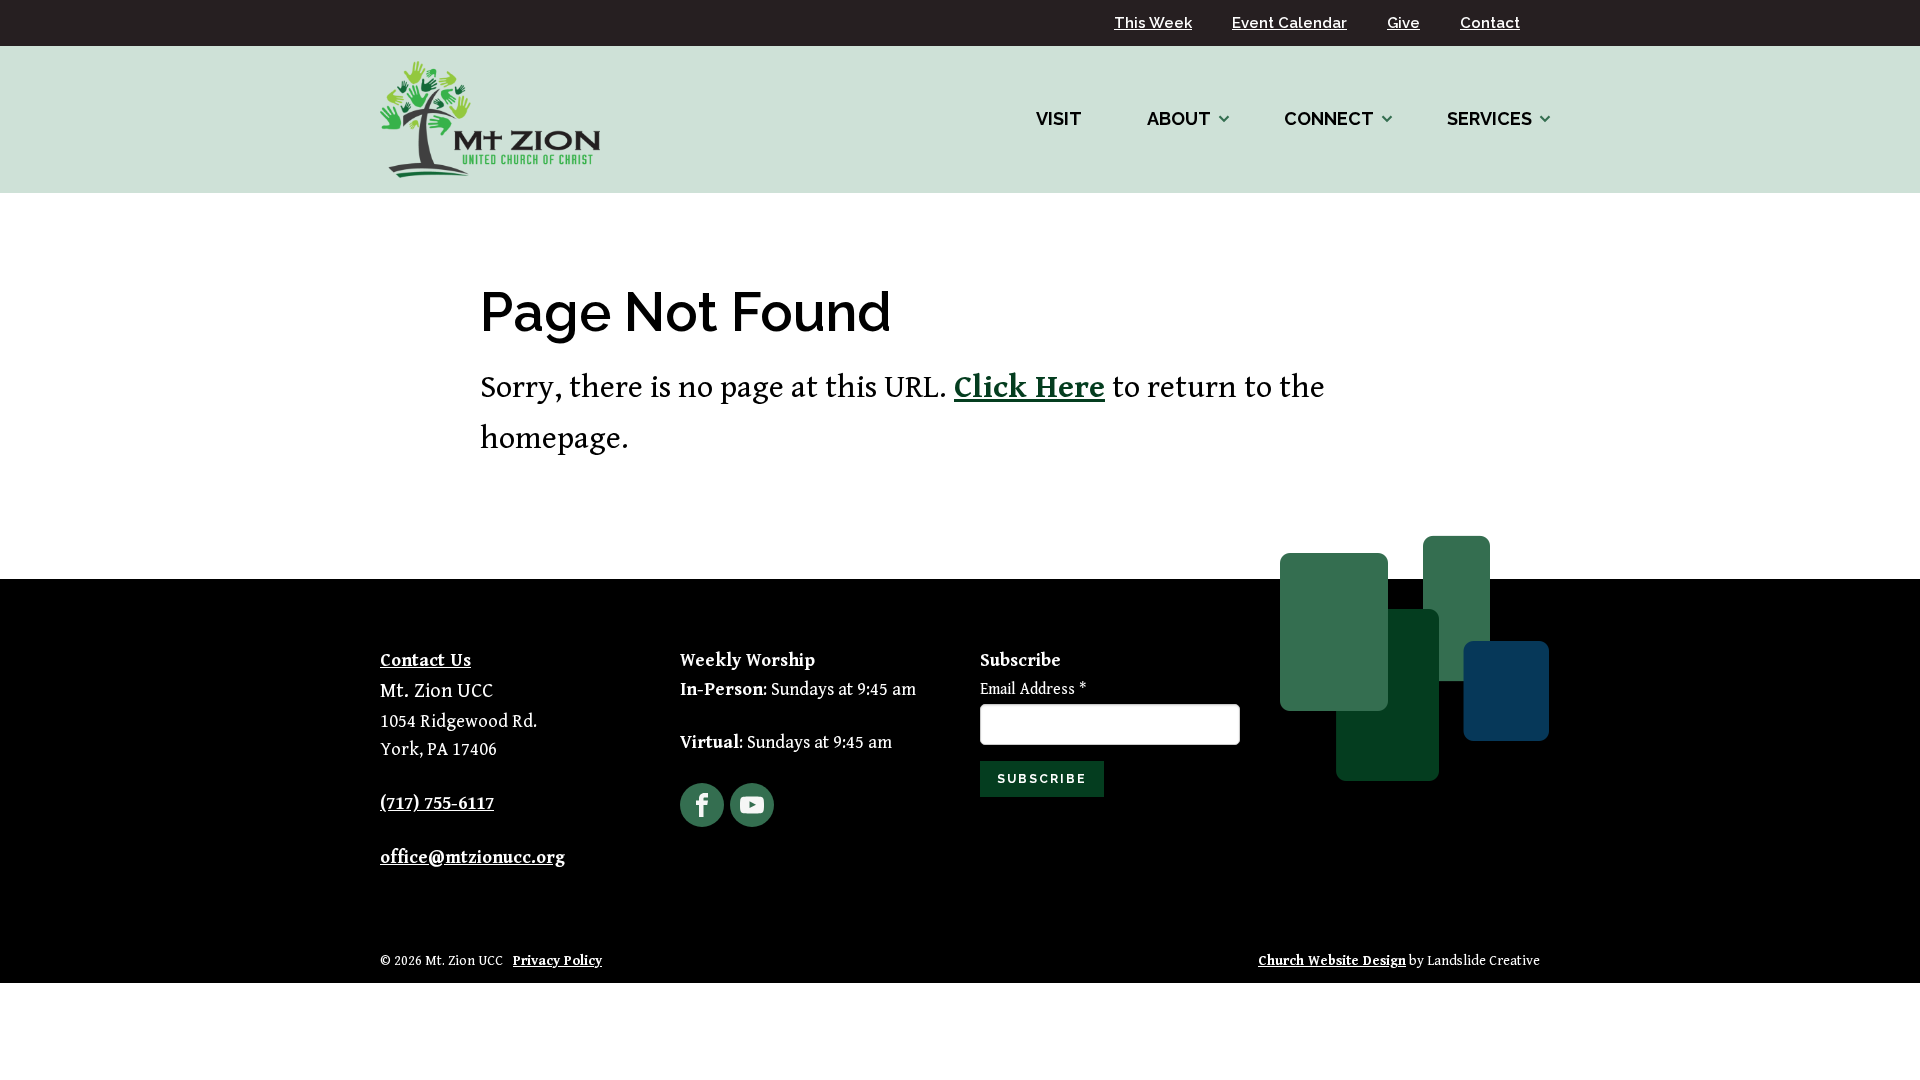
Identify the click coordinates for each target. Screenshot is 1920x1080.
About (1179, 118)
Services (1489, 118)
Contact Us (425, 660)
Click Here (1029, 387)
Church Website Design (1332, 961)
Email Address (1033, 689)
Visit (1059, 118)
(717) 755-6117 (437, 803)
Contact (1490, 23)
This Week (1153, 23)
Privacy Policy (557, 961)
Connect (1329, 118)
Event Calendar (1289, 23)
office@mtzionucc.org (472, 857)
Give (1403, 23)
